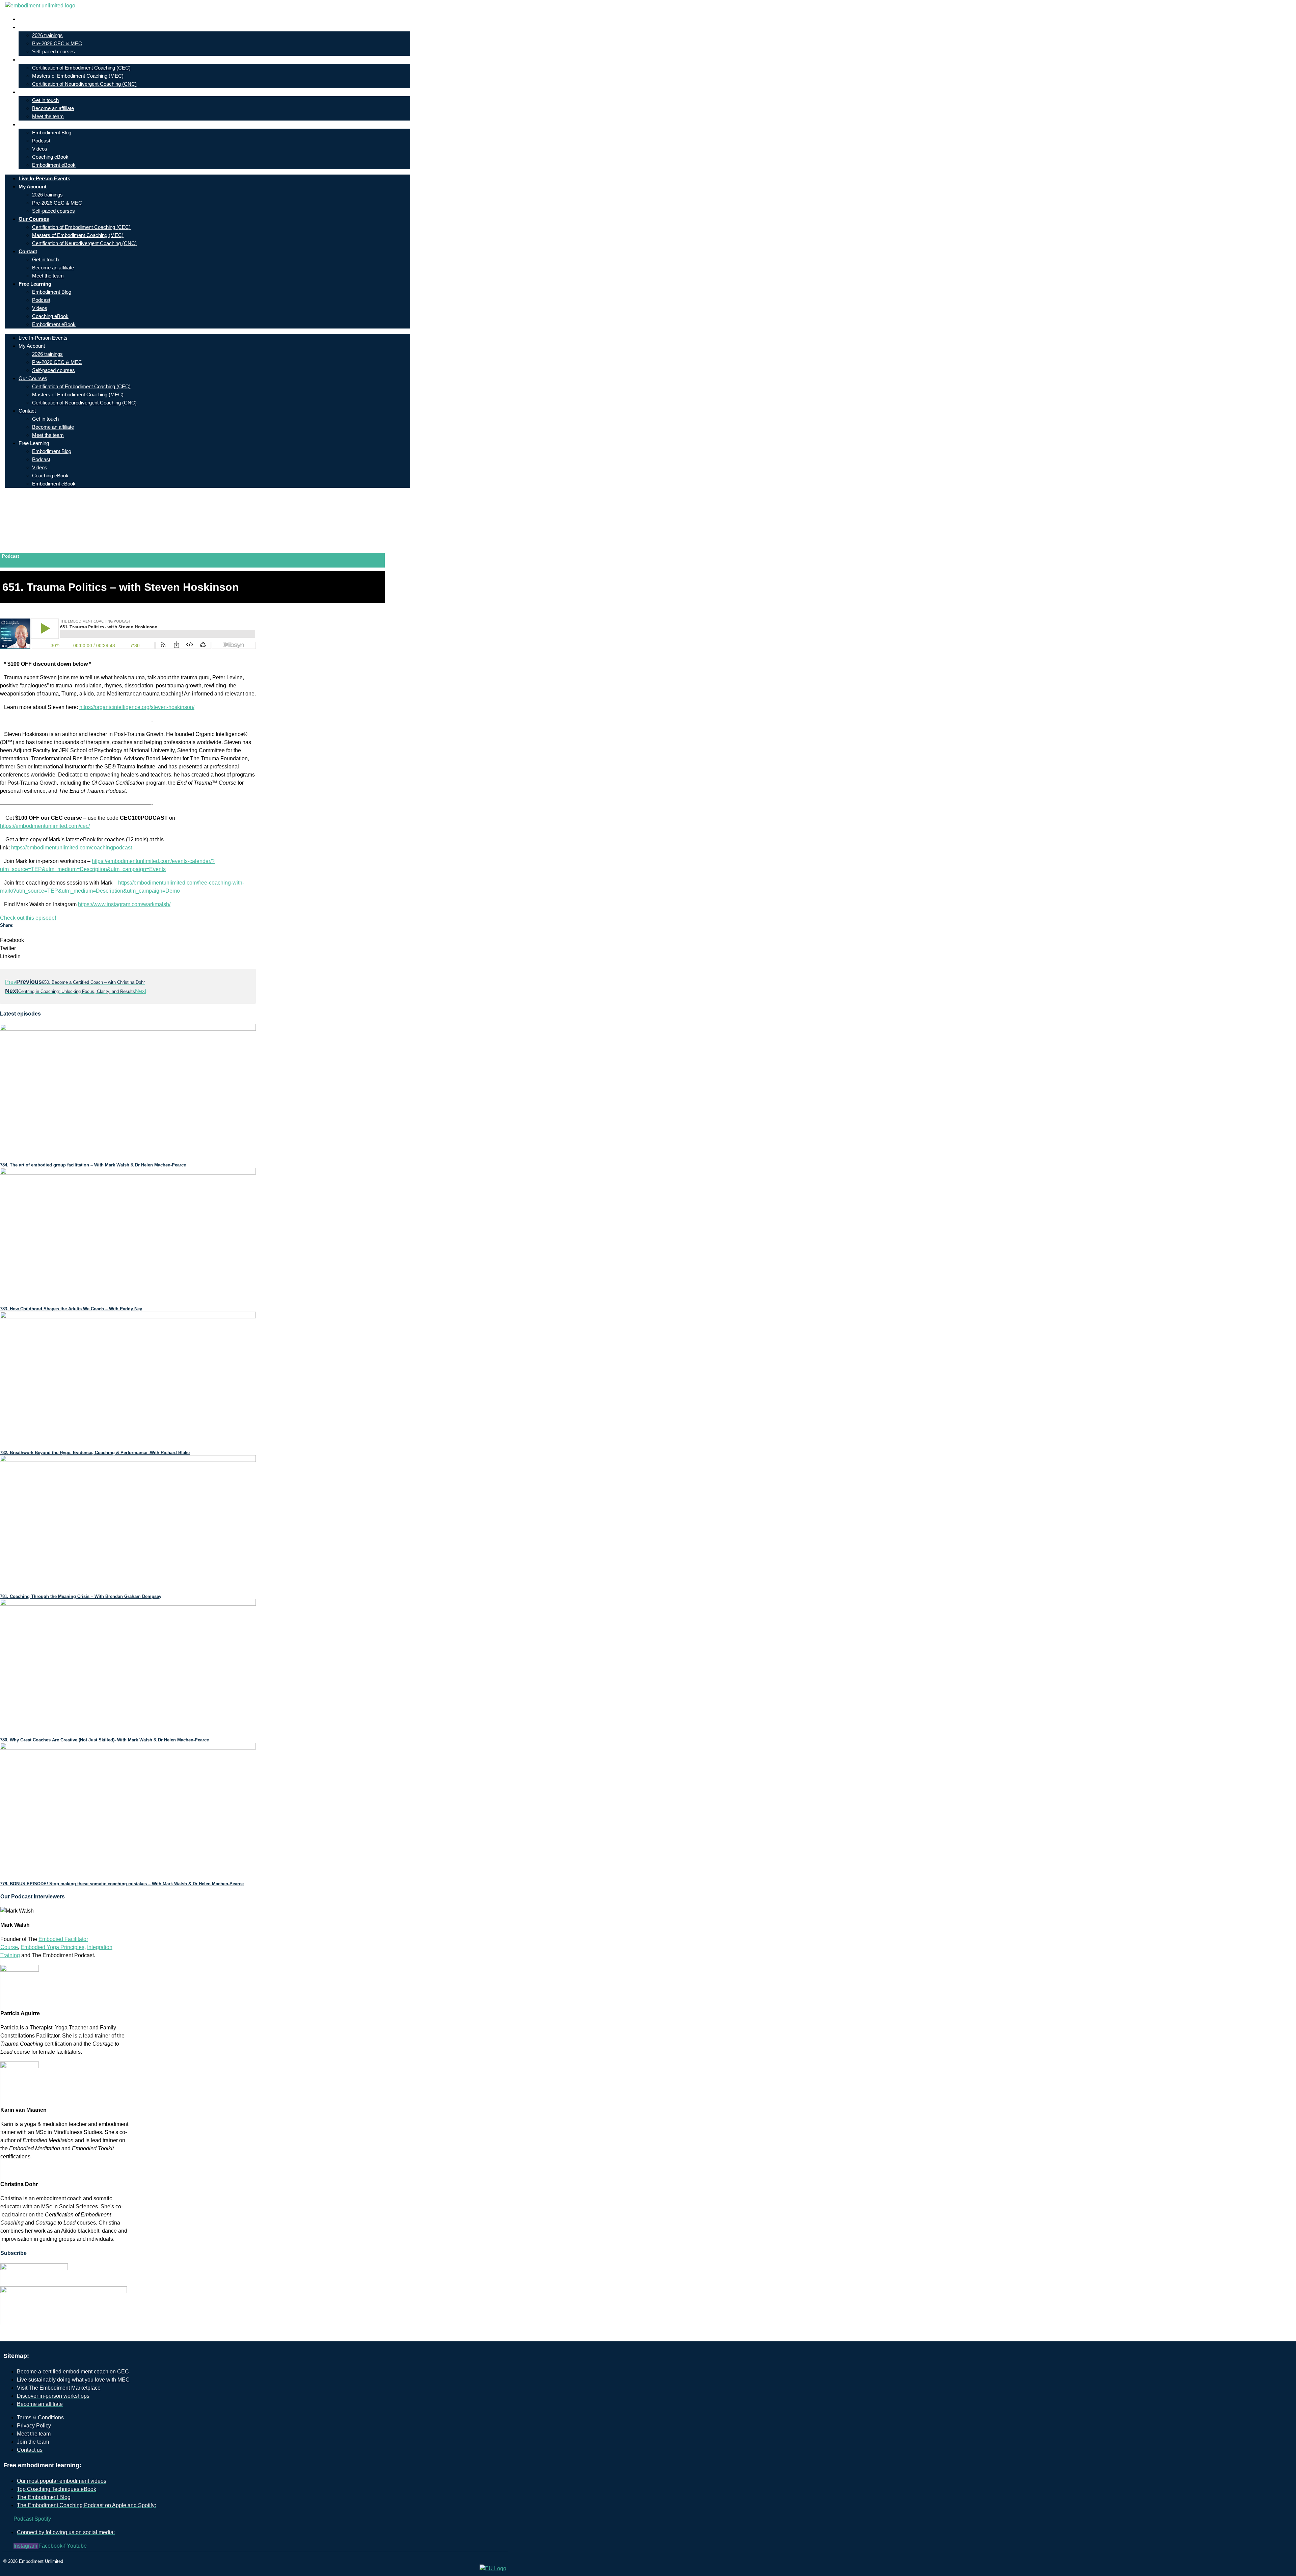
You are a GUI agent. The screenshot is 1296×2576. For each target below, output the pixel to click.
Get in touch (45, 100)
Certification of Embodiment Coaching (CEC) (81, 68)
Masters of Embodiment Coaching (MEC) (78, 76)
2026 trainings (47, 35)
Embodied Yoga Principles (52, 1947)
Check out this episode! (28, 918)
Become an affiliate (53, 108)
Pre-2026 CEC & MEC (57, 43)
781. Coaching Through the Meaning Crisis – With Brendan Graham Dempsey (81, 1596)
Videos (40, 149)
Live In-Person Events (49, 19)
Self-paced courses (53, 51)
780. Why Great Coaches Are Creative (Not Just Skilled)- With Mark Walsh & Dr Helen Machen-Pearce (104, 1740)
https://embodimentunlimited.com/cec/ (45, 826)
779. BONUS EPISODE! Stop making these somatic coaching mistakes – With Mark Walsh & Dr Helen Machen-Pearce (122, 1884)
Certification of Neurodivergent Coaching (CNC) (84, 84)
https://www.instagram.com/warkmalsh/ (124, 904)
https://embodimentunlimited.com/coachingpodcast (72, 848)
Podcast (41, 141)
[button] (128, 940)
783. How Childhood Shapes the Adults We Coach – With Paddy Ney (71, 1309)
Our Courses (39, 60)
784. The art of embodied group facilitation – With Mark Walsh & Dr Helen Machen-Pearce (93, 1165)
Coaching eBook (50, 157)
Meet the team (48, 116)
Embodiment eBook (54, 165)
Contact (33, 92)
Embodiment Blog (52, 133)
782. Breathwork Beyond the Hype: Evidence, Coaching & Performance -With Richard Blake (95, 1453)
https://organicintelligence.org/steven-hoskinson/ (137, 707)
